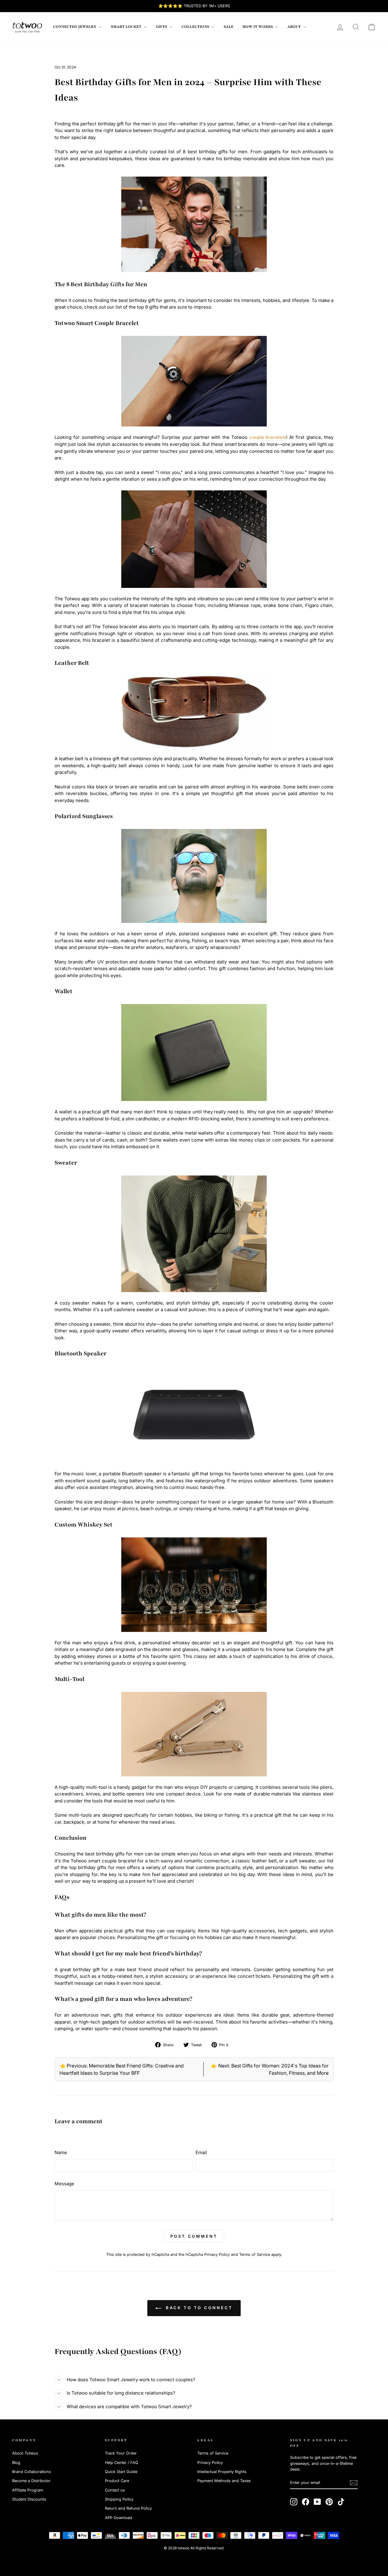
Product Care (117, 2481)
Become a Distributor (31, 2481)
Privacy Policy (217, 2254)
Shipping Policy (119, 2499)
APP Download (119, 2518)
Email (201, 2152)
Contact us (115, 2490)
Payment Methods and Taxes (224, 2481)
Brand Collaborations (32, 2472)
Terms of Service (255, 2254)
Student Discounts (29, 2499)
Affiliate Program (28, 2490)
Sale (229, 27)
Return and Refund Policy (128, 2508)
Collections (196, 27)
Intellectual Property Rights (222, 2472)
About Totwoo (25, 2453)
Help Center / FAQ (122, 2463)
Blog (16, 2463)
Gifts (162, 27)
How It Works (258, 27)
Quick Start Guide (121, 2472)
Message (64, 2184)
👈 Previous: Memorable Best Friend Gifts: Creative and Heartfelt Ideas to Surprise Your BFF (122, 2069)
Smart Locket (127, 27)
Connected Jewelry (75, 27)
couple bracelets (268, 437)
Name (61, 2152)
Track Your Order (121, 2453)
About (294, 27)
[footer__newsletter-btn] (354, 2483)
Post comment (194, 2236)
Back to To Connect (198, 2308)
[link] (27, 27)
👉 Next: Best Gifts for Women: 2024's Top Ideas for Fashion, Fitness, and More (270, 2069)
